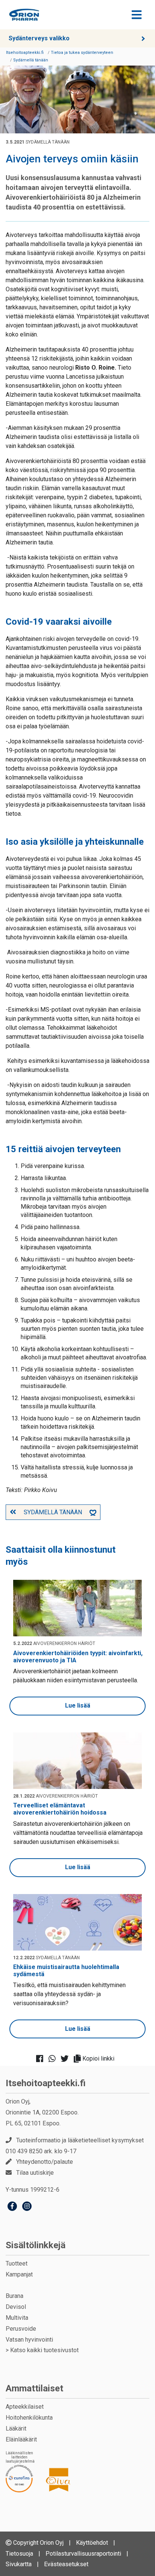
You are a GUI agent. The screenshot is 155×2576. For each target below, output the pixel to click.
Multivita (17, 2318)
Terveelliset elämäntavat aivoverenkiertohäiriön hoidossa (60, 1809)
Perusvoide (21, 2329)
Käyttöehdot (92, 2543)
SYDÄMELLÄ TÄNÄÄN (53, 1512)
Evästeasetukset (66, 2564)
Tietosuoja (19, 2554)
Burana (14, 2296)
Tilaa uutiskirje (35, 2173)
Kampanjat (19, 2274)
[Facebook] (12, 2207)
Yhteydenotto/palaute (45, 2162)
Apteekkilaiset (25, 2407)
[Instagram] (27, 2207)
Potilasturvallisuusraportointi (83, 2554)
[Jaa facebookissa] (42, 2059)
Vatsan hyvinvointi (29, 2340)
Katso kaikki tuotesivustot (44, 2350)
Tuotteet (17, 2263)
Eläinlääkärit (21, 2439)
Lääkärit (16, 2428)
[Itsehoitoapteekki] (24, 15)
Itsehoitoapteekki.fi (46, 2083)
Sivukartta (19, 2564)
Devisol (16, 2307)
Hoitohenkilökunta (29, 2418)
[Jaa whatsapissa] (54, 2059)
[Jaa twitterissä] (67, 2059)
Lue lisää (78, 1705)
